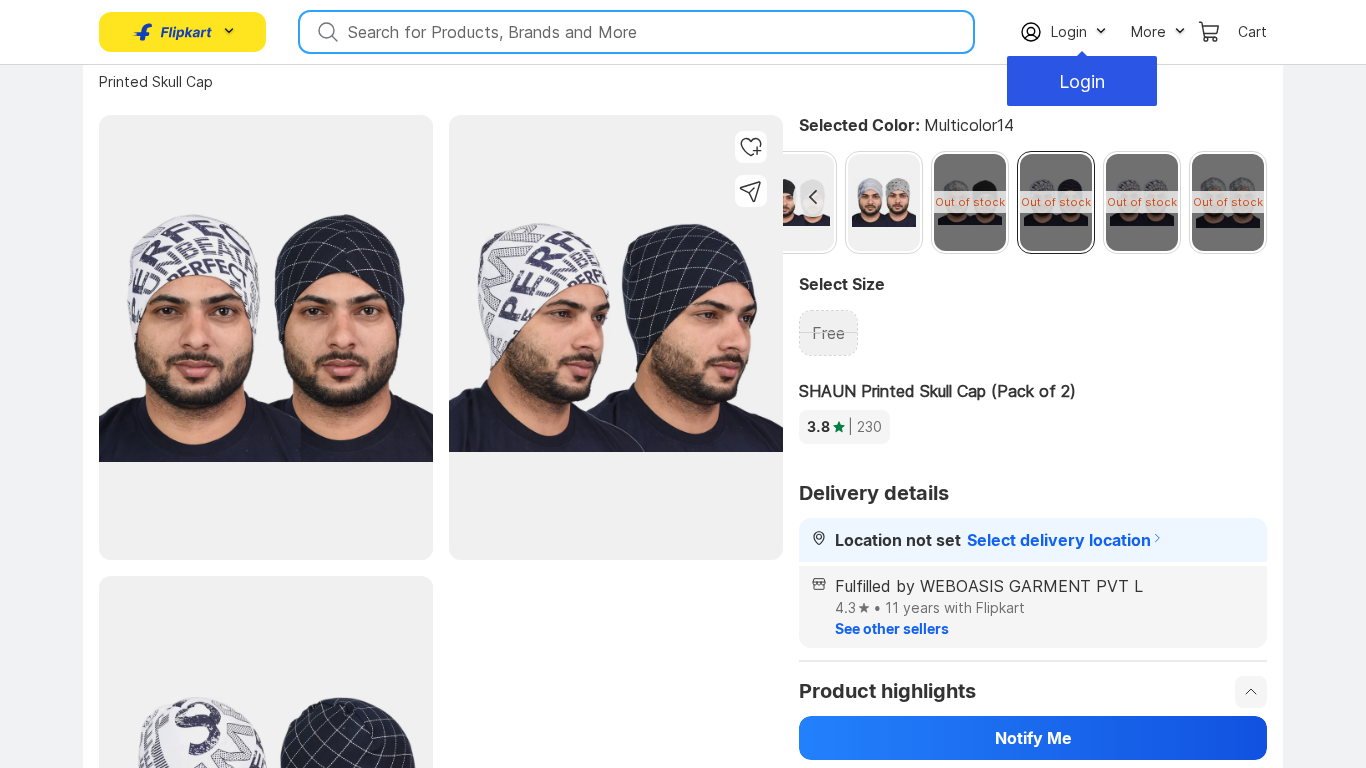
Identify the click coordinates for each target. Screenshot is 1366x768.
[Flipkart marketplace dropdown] (173, 32)
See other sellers (892, 628)
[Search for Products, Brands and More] (326, 32)
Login (1082, 81)
